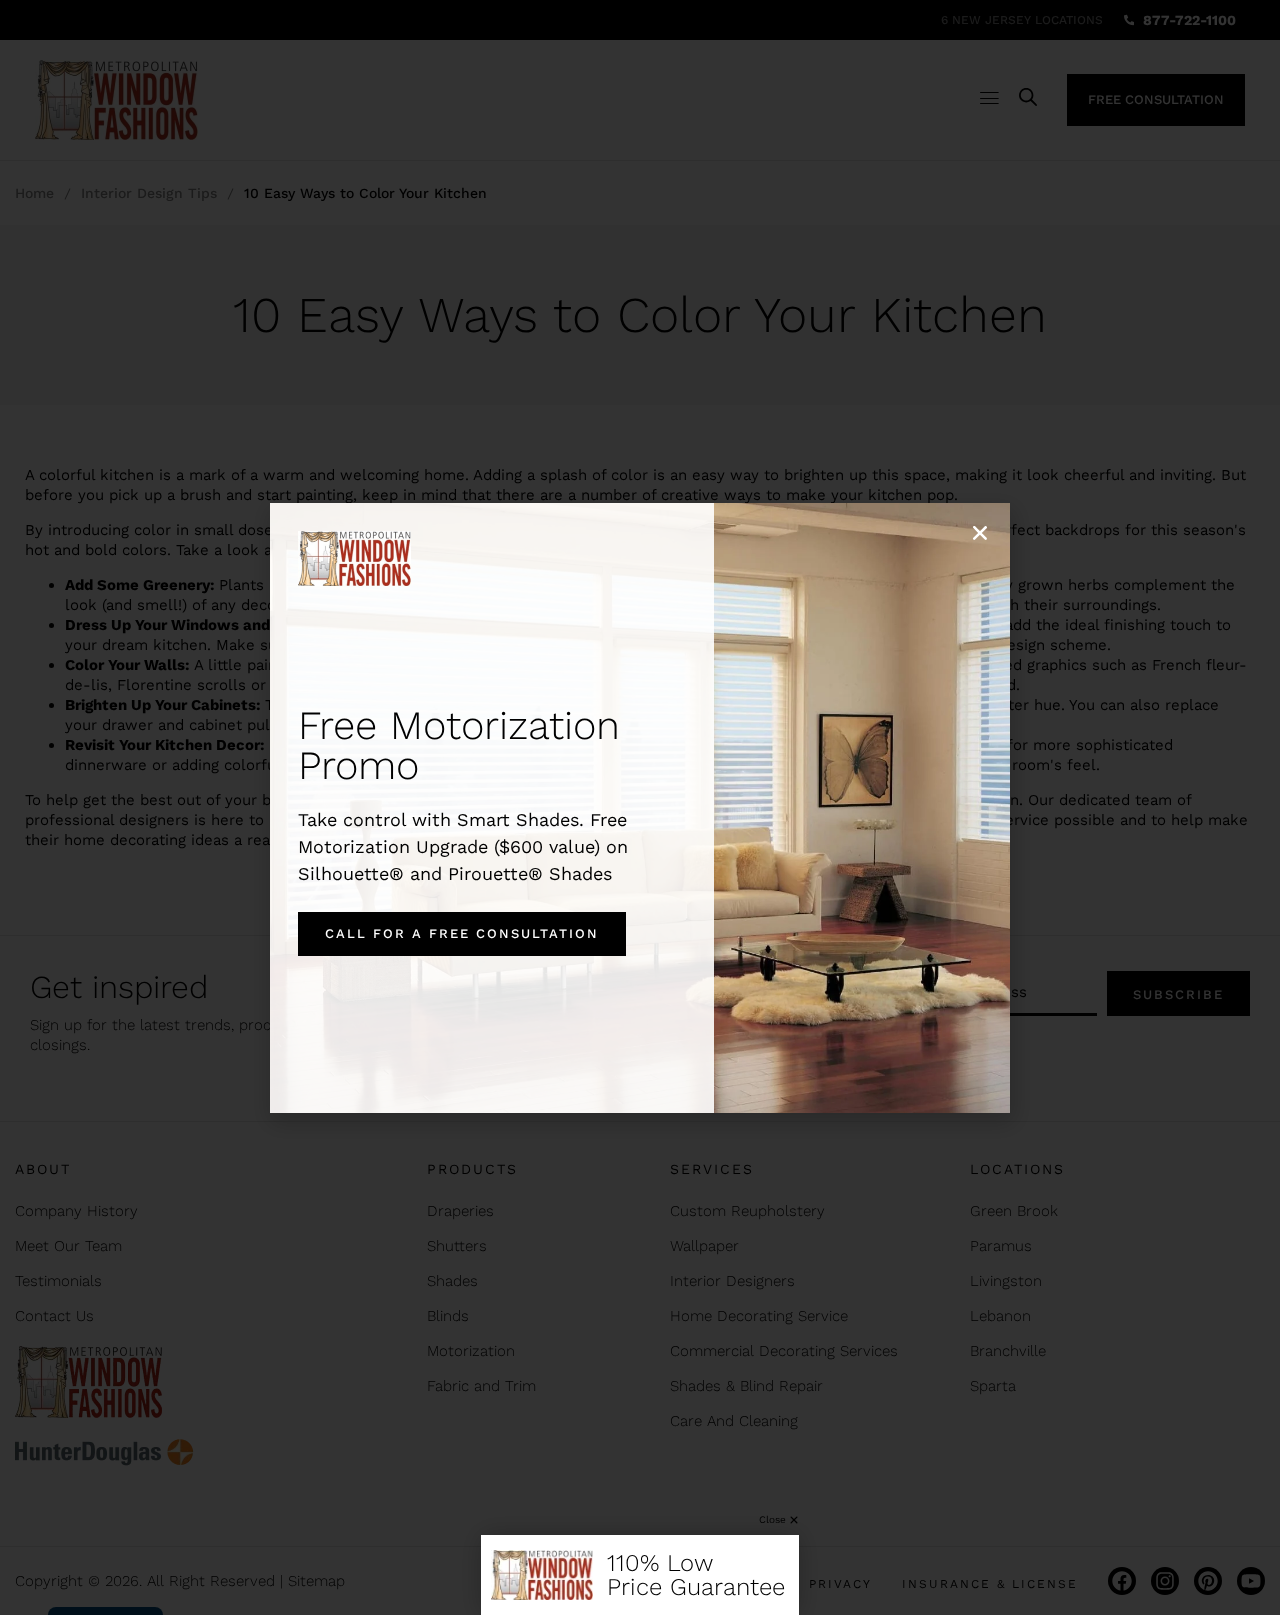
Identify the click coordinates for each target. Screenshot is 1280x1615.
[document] (640, 807)
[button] (980, 533)
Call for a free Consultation (462, 933)
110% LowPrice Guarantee (696, 1575)
